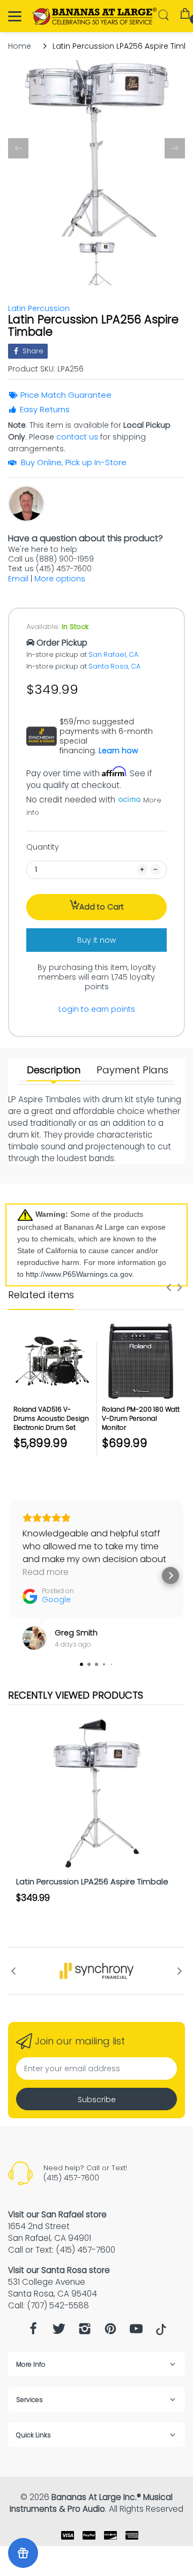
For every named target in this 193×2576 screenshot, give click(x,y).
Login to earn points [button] (97, 1009)
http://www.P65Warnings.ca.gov (79, 1274)
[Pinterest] (110, 2332)
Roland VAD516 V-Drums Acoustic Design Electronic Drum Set (51, 1418)
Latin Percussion (39, 308)
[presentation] (169, 1287)
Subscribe (97, 2100)
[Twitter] (59, 2332)
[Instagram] (85, 2332)
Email (18, 579)
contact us (77, 437)
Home (20, 46)
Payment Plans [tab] (132, 1070)
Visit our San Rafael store (57, 2214)
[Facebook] (33, 2332)
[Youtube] (136, 2332)
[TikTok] (161, 2332)
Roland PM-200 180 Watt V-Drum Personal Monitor (141, 1418)
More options (60, 579)
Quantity (43, 847)
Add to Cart (102, 907)
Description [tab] (54, 1070)
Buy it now (96, 940)
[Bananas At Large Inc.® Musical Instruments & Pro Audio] (95, 16)
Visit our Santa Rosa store (59, 2270)
